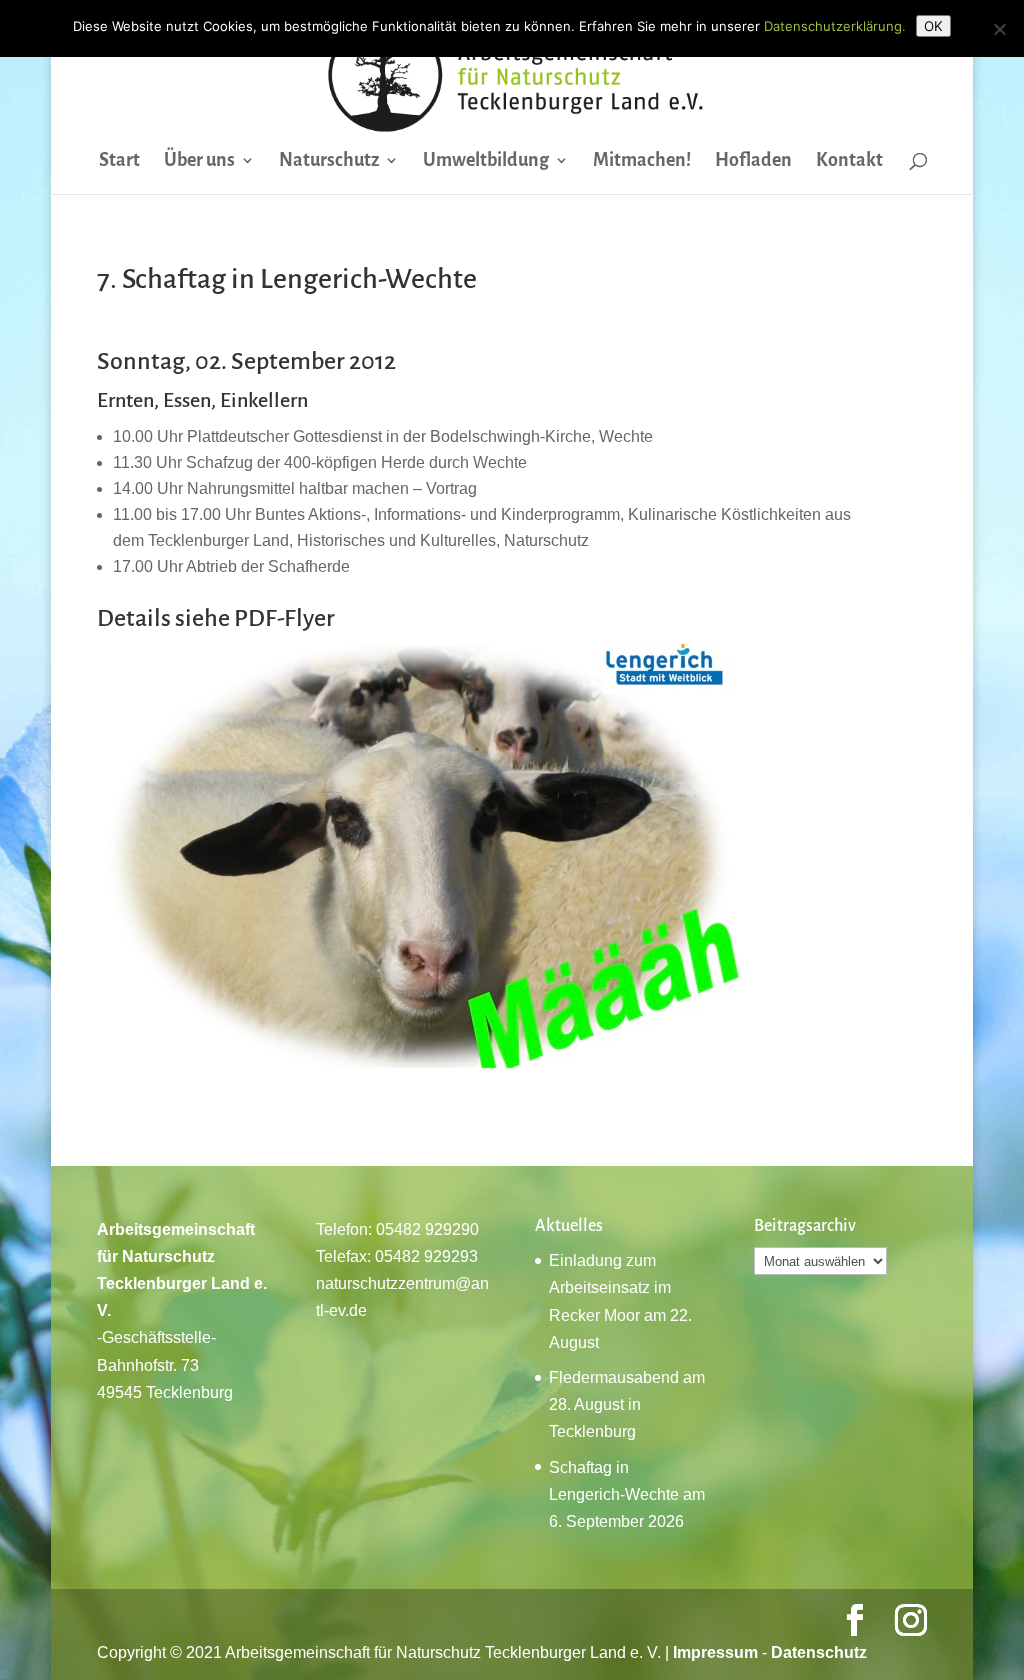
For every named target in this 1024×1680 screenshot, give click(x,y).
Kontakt (849, 161)
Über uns (199, 161)
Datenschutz (819, 1652)
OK (933, 26)
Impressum (715, 1652)
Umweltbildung (486, 161)
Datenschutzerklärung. (835, 26)
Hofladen (753, 161)
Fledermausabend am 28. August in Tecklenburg (627, 1404)
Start (119, 161)
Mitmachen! (642, 161)
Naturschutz (329, 161)
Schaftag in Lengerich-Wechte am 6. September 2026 (627, 1494)
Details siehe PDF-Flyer (216, 618)
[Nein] (999, 29)
